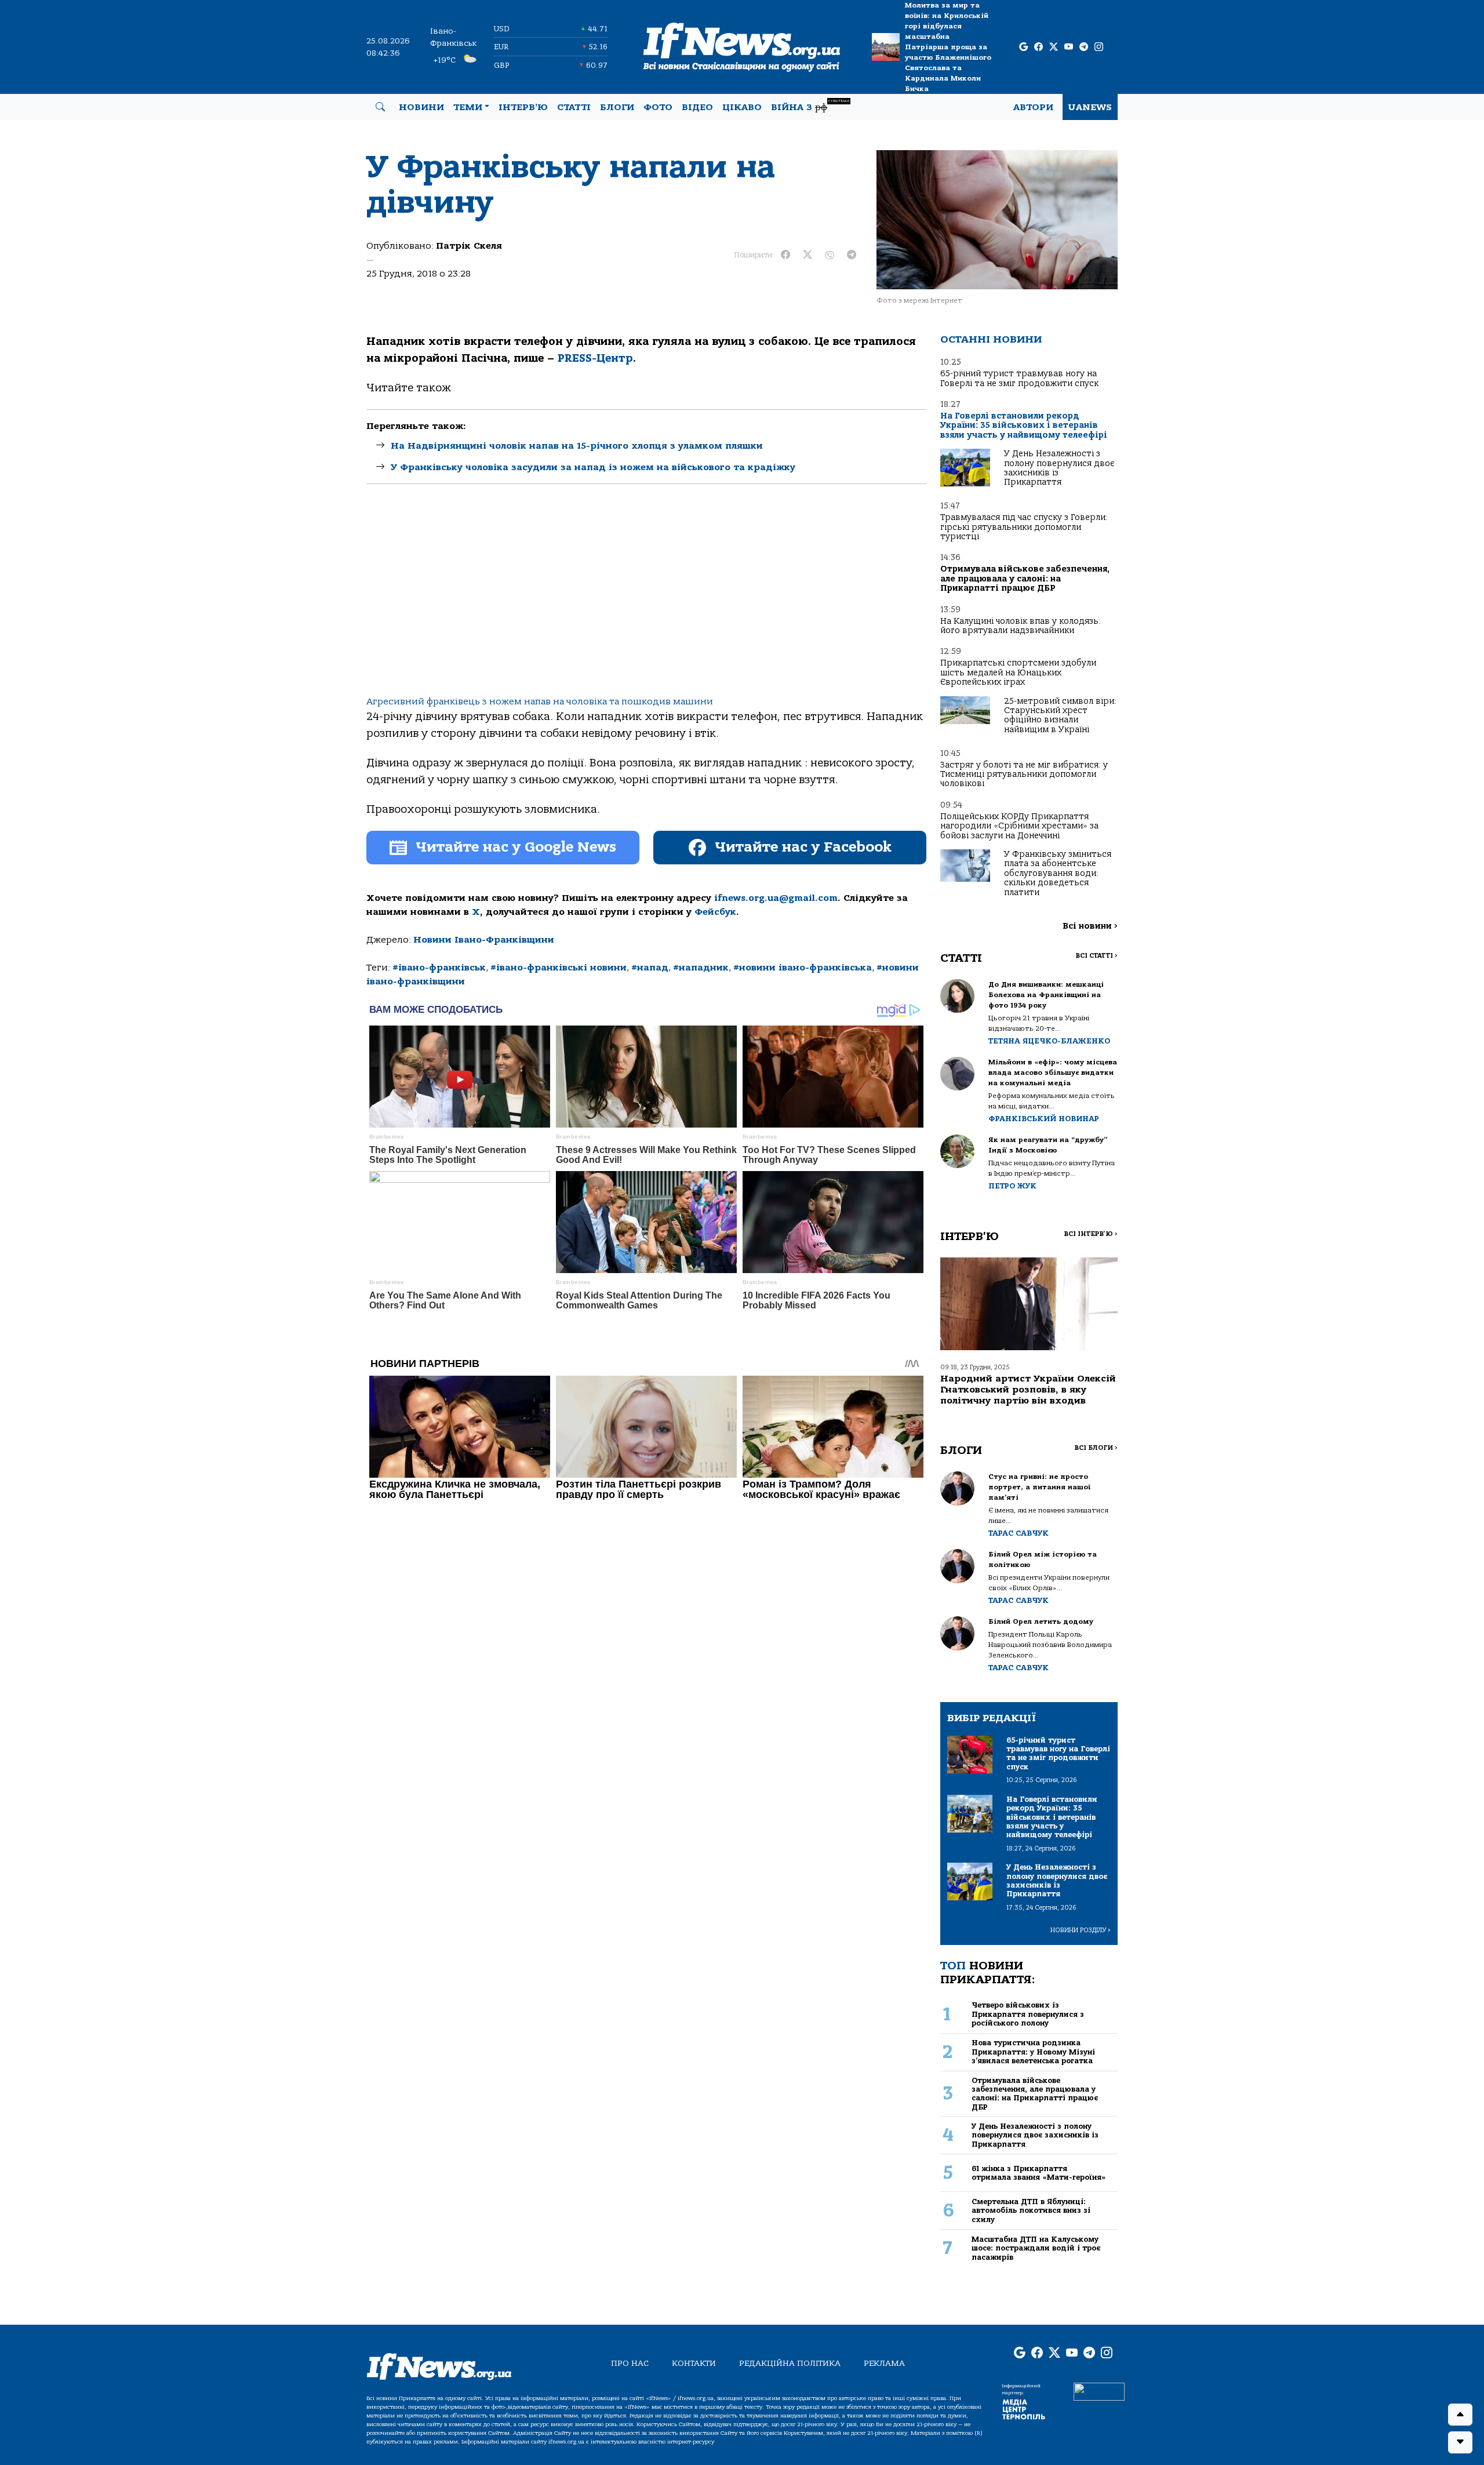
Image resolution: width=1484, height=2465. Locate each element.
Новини (421, 107)
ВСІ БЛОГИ (1096, 1448)
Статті (574, 107)
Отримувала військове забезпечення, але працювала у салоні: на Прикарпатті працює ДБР (1025, 579)
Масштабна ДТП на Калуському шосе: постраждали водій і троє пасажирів (1036, 2248)
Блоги (617, 107)
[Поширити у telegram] (852, 255)
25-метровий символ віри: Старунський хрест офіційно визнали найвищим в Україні (1060, 715)
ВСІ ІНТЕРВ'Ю (1091, 1234)
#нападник (701, 968)
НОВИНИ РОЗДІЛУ (1081, 1930)
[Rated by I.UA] (1099, 2391)
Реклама (884, 2363)
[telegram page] (1084, 47)
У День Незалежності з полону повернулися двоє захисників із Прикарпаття (1059, 468)
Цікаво (742, 107)
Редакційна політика (790, 2363)
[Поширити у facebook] (785, 255)
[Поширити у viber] (830, 255)
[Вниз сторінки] (1460, 2442)
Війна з (810, 106)
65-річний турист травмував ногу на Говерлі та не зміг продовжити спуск (1019, 378)
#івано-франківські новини (559, 968)
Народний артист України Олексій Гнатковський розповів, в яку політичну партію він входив (1028, 1390)
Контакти (694, 2363)
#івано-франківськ (439, 968)
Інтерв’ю (523, 107)
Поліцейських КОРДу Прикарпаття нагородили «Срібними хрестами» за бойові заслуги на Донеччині (1019, 826)
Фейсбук (715, 912)
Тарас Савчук (1019, 1533)
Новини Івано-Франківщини (484, 940)
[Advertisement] (646, 599)
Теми (468, 107)
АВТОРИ (1033, 107)
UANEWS (1090, 107)
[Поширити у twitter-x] (808, 255)
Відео (697, 107)
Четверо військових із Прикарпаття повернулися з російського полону (1028, 2014)
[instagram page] (1099, 47)
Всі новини (1090, 926)
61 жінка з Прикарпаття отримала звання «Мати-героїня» (1039, 2173)
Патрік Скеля (469, 246)
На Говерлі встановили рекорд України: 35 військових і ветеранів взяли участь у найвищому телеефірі (1024, 426)
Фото (658, 107)
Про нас (630, 2363)
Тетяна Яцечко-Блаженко (1049, 1041)
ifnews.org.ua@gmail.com (776, 898)
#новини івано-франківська (803, 968)
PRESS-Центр (595, 358)
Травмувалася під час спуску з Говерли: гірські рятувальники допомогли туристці (1024, 527)
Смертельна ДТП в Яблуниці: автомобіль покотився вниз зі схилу (1031, 2210)
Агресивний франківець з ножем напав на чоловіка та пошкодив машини (540, 701)
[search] (380, 107)
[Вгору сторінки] (1460, 2415)
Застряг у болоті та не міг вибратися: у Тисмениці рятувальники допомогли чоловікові (1024, 775)
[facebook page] (1039, 47)
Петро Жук (1012, 1186)
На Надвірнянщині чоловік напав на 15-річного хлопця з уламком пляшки (577, 446)
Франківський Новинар (1044, 1119)
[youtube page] (1069, 47)
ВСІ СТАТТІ (1096, 956)
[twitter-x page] (1054, 47)
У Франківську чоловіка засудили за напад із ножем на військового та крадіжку (593, 467)
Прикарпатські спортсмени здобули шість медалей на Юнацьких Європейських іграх (1018, 672)
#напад (650, 968)
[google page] (1023, 47)
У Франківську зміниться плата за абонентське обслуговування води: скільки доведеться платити (1058, 873)
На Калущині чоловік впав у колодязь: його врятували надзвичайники (1021, 626)
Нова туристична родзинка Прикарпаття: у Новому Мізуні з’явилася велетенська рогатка (1033, 2052)
